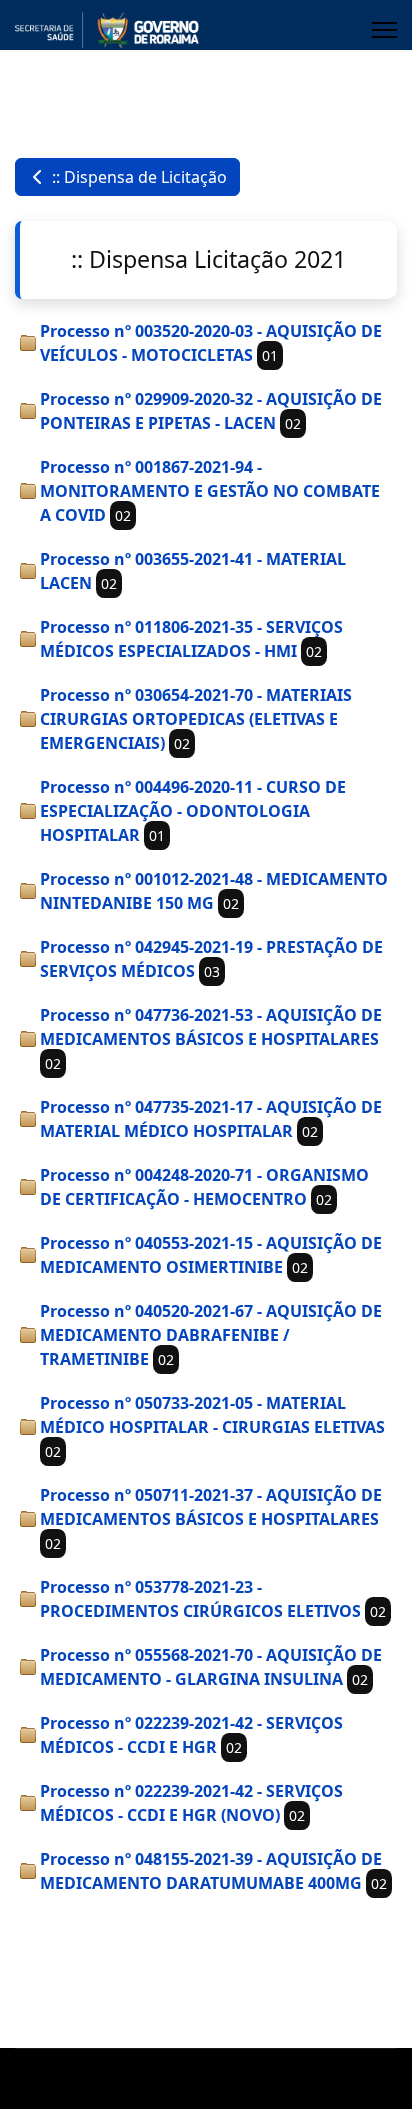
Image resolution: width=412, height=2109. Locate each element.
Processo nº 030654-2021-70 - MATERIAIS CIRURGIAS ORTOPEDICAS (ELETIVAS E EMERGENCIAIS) (196, 719)
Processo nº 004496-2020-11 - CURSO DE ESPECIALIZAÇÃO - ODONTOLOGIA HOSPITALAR (193, 811)
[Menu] (384, 30)
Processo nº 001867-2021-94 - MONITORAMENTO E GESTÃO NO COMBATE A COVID (210, 491)
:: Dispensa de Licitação (137, 177)
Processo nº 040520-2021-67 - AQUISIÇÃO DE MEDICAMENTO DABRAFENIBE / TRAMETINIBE (211, 1335)
